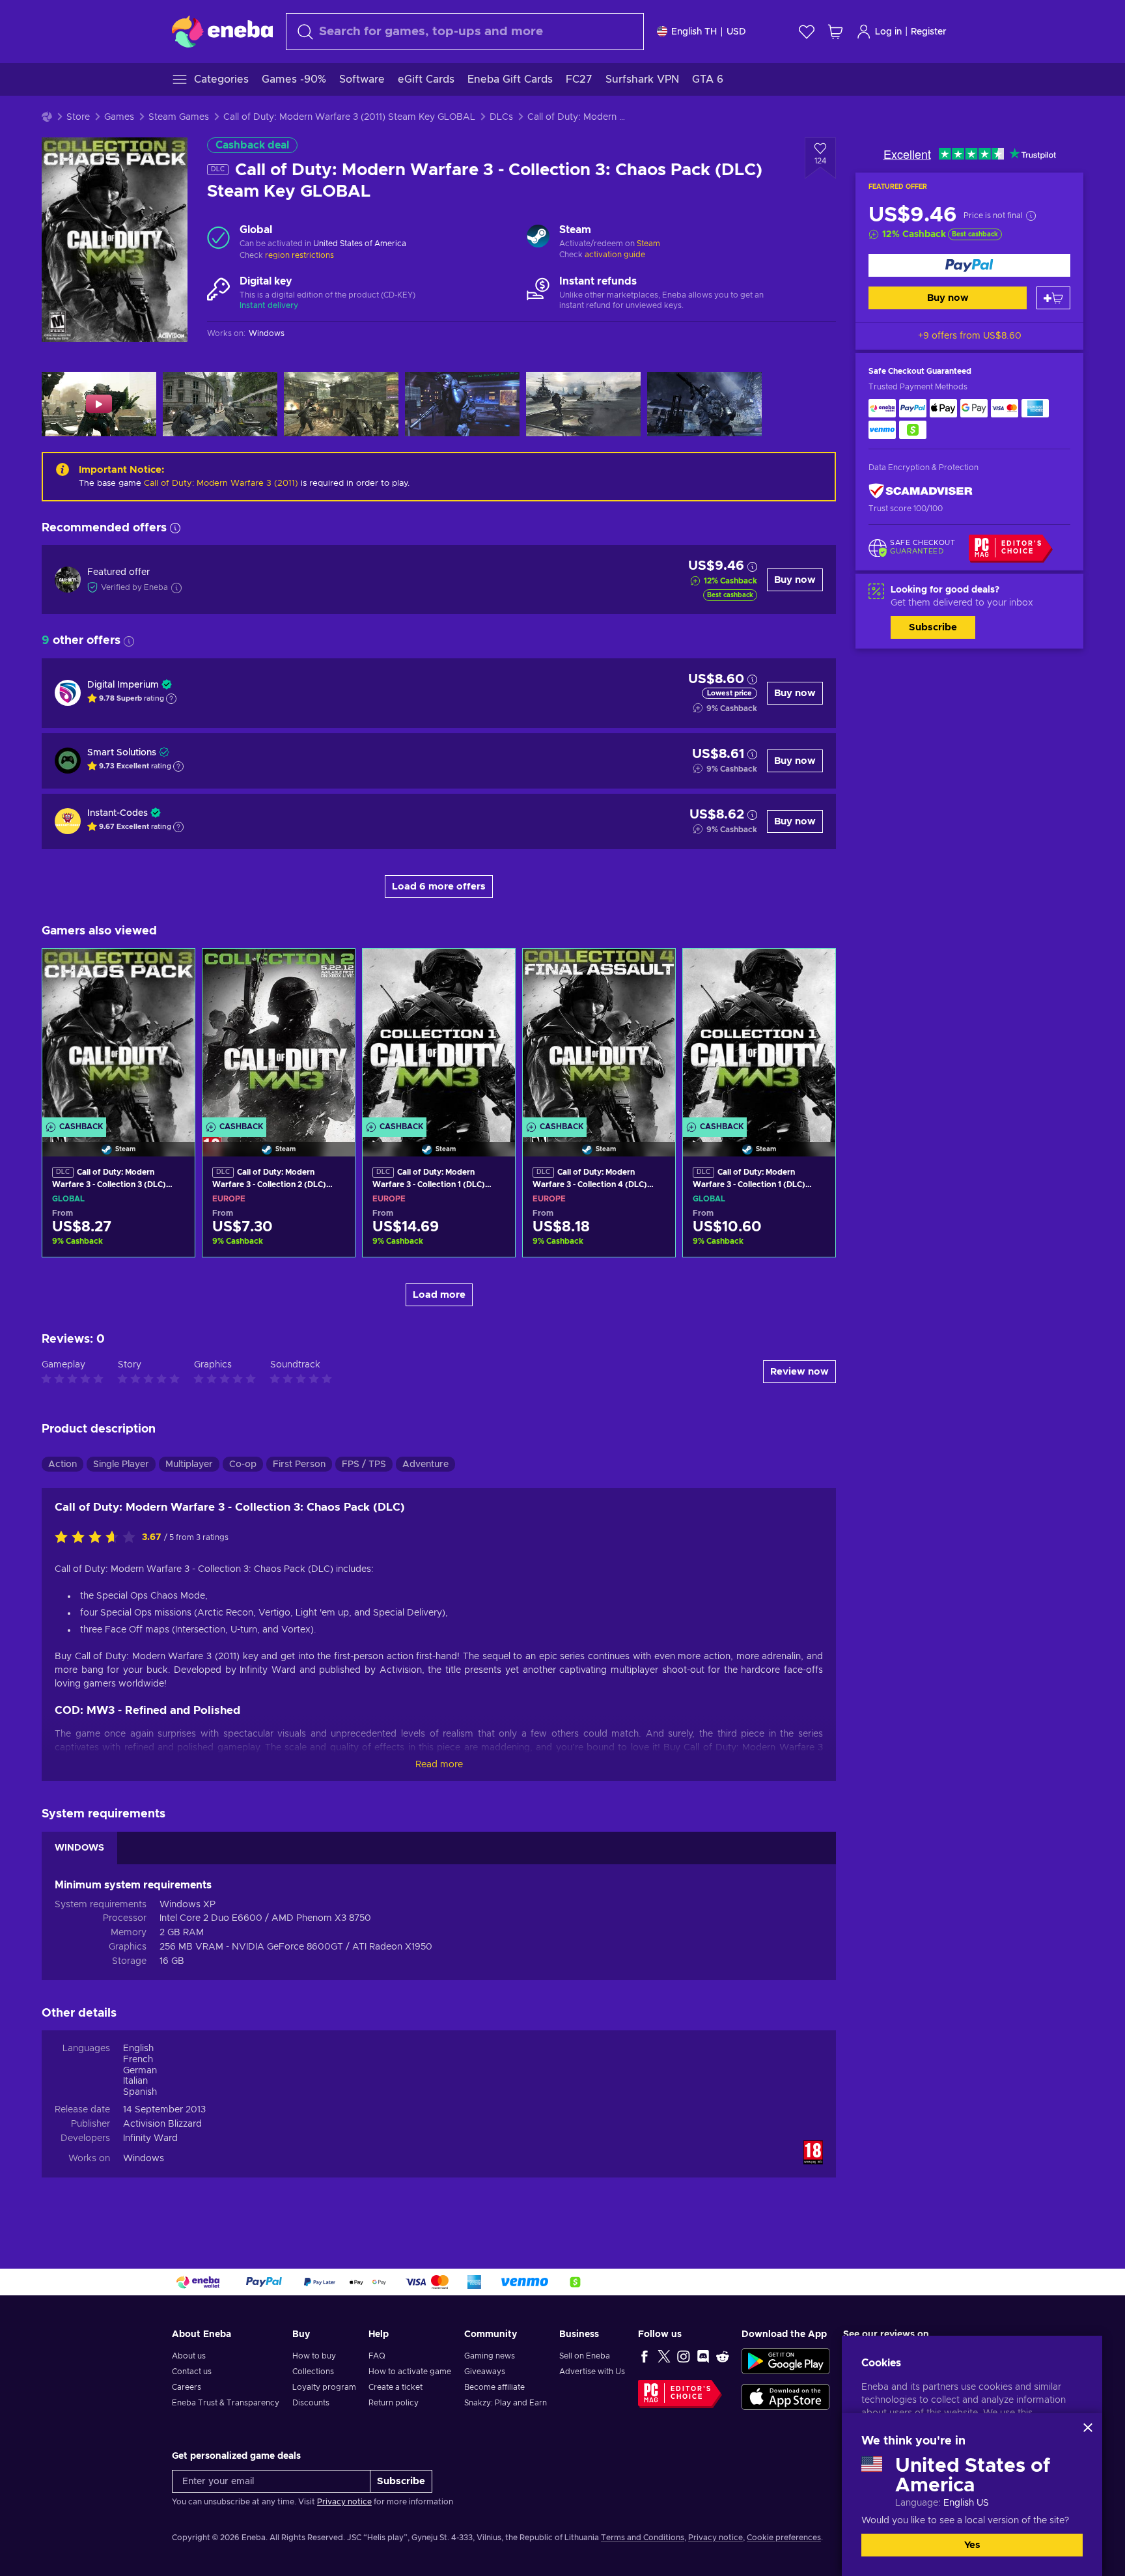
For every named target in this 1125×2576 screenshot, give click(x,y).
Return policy (394, 2403)
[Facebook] (645, 2356)
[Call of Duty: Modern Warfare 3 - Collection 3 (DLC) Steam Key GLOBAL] (118, 1036)
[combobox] (465, 32)
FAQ (377, 2356)
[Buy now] (969, 265)
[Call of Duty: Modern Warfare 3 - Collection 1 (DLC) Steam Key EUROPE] (439, 1036)
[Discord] (703, 2356)
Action (62, 1464)
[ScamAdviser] (921, 491)
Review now (799, 1372)
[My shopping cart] (835, 32)
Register (929, 32)
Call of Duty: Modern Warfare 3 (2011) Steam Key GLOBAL (349, 117)
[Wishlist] (807, 32)
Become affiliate (494, 2387)
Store (78, 117)
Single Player (121, 1464)
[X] (664, 2356)
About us (189, 2356)
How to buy (314, 2356)
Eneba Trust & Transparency (226, 2403)
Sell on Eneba (585, 2356)
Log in (888, 32)
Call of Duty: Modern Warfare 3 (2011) (221, 483)
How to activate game (410, 2372)
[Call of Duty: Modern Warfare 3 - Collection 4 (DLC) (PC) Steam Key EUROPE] (599, 1036)
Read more (439, 1765)
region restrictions (299, 255)
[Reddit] (723, 2356)
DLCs (501, 117)
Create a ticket (396, 2387)
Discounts (311, 2403)
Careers (187, 2387)
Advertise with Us (592, 2372)
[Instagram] (684, 2356)
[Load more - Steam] (538, 238)
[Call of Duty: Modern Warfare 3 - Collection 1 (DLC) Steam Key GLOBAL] (759, 1036)
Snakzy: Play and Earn (506, 2403)
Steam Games (179, 117)
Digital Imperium (123, 685)
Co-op (243, 1464)
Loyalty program (324, 2387)
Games (119, 117)
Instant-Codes (118, 813)
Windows (144, 2159)
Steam (648, 244)
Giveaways (485, 2372)
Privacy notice (344, 2502)
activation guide (615, 255)
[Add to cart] (1053, 298)
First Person (299, 1464)
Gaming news (490, 2356)
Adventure (425, 1464)
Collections (313, 2372)
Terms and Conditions (643, 2538)
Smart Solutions (122, 753)
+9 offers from (970, 336)
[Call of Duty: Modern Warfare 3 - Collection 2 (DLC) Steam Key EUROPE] (279, 1036)
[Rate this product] (98, 1538)
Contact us (192, 2372)
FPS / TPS (364, 1464)
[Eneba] (222, 31)
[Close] (1088, 2428)
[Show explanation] (171, 699)
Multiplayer (189, 1464)
